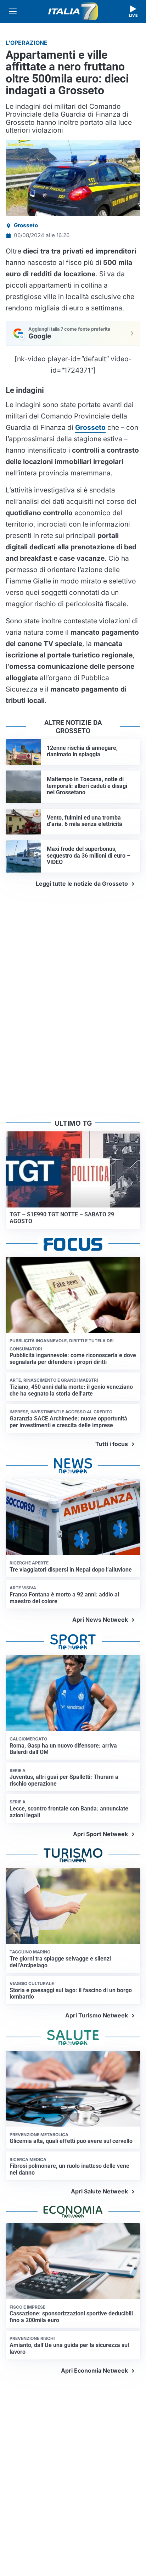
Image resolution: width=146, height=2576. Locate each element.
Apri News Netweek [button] (100, 1620)
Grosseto (26, 225)
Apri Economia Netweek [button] (94, 2370)
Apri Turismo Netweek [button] (97, 2015)
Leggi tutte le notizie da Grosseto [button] (82, 884)
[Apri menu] (13, 11)
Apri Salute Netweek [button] (99, 2191)
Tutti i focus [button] (112, 1444)
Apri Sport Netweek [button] (100, 1834)
